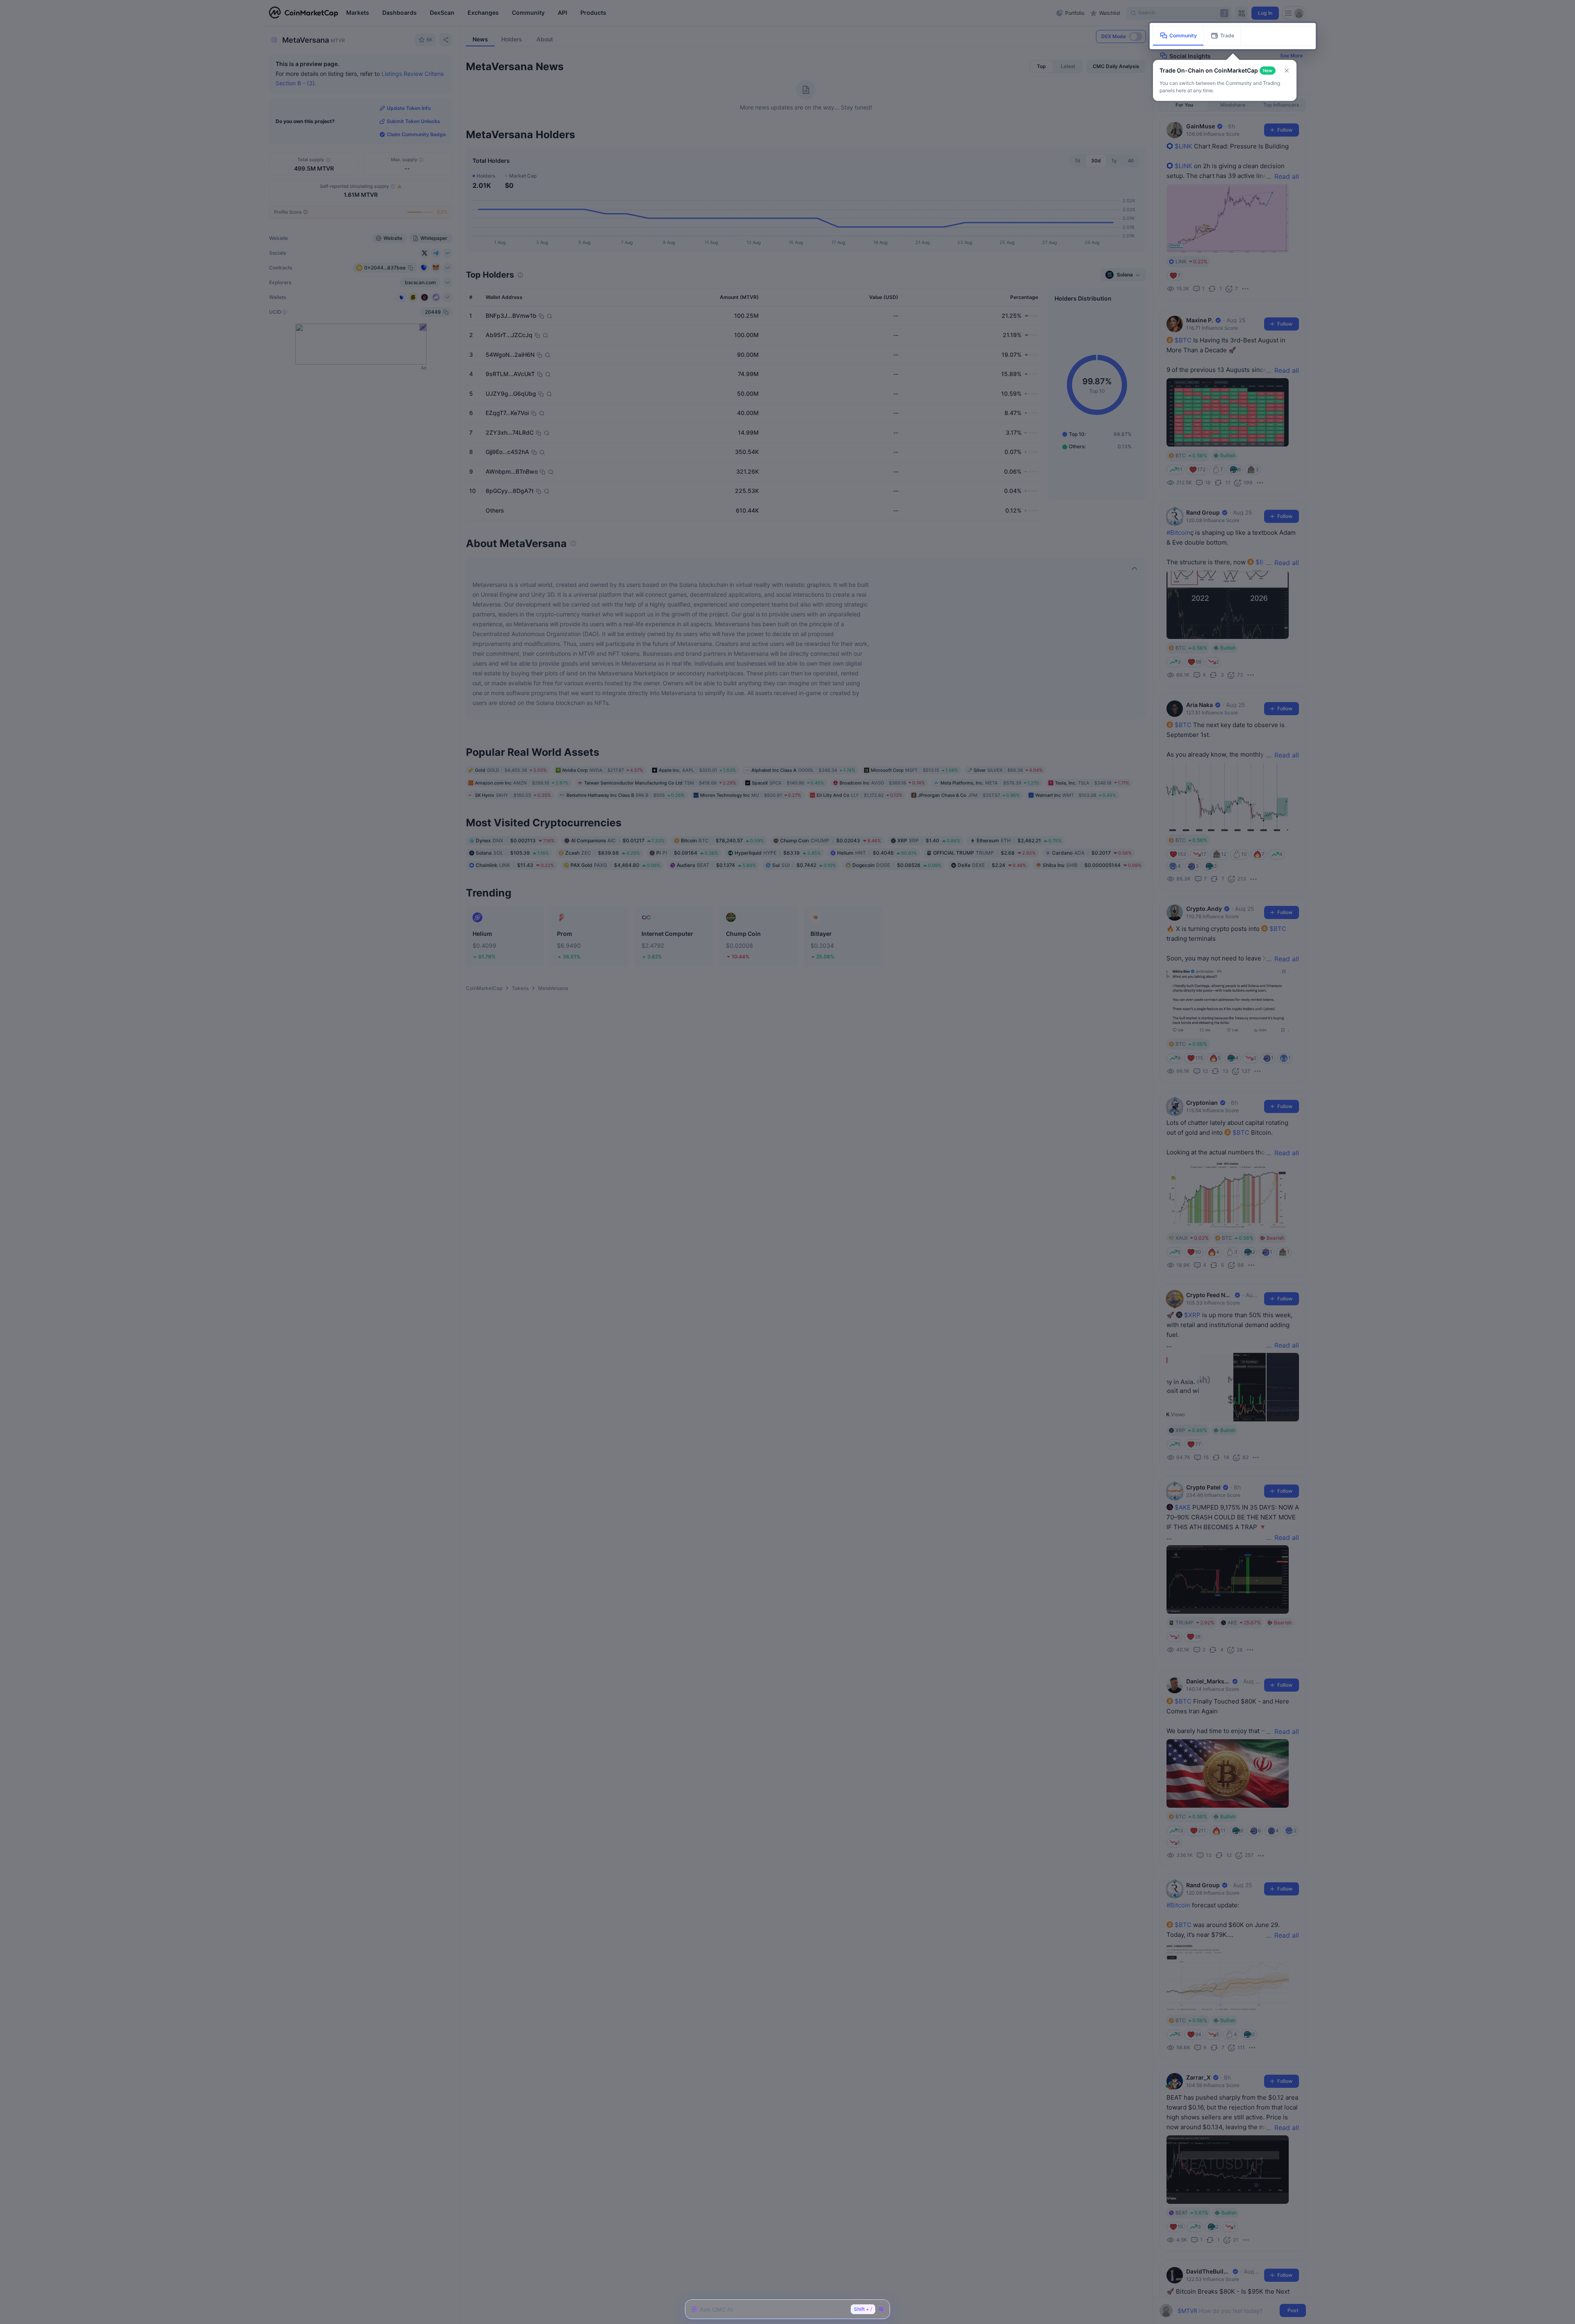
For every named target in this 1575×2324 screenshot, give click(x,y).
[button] (1287, 71)
